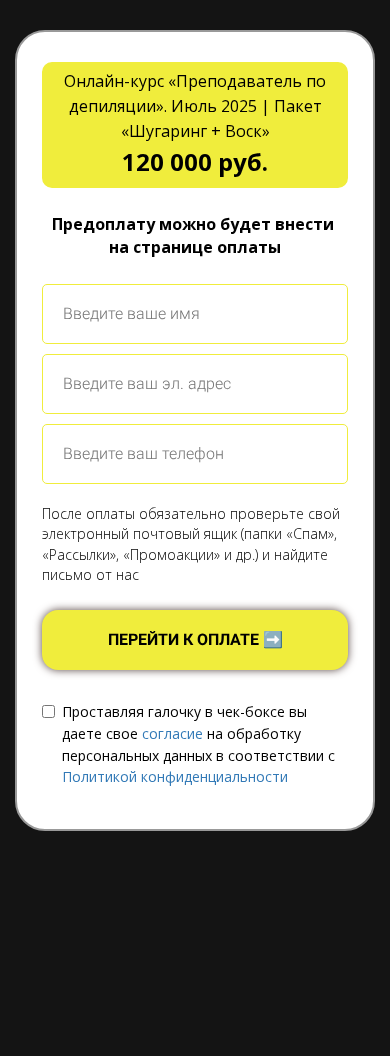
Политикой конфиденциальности (175, 776)
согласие (172, 733)
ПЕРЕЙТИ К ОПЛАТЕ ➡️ (195, 639)
